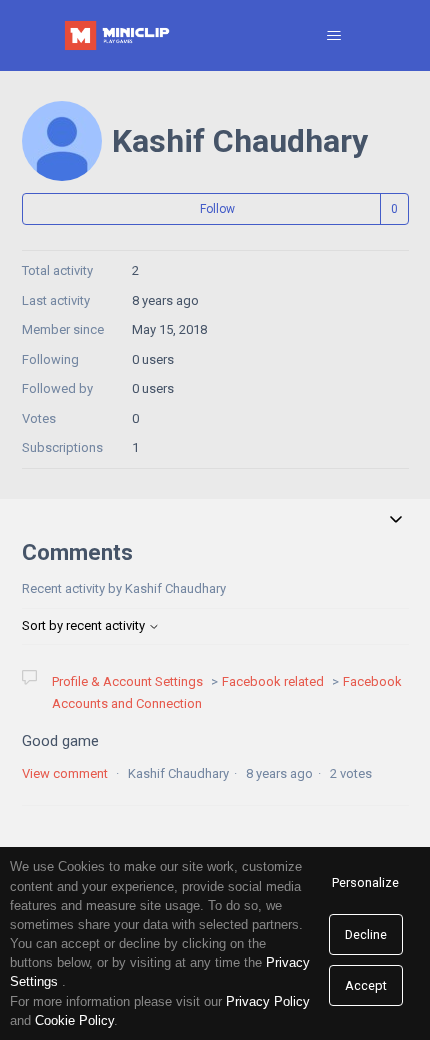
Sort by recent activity (85, 625)
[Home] (119, 35)
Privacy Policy (268, 1001)
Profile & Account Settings (127, 681)
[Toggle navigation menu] (333, 36)
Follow (217, 209)
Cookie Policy (74, 1020)
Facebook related (273, 681)
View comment (65, 773)
